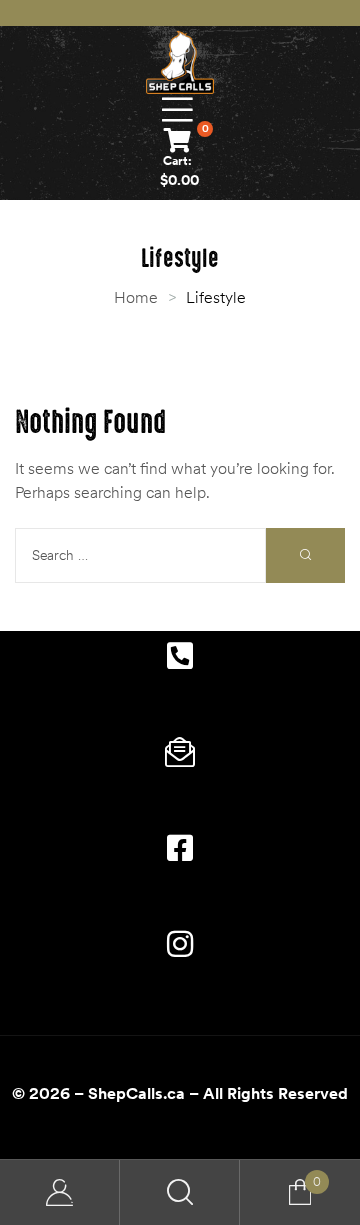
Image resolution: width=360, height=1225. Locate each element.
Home (136, 297)
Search (180, 1192)
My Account (60, 1192)
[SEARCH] (305, 556)
